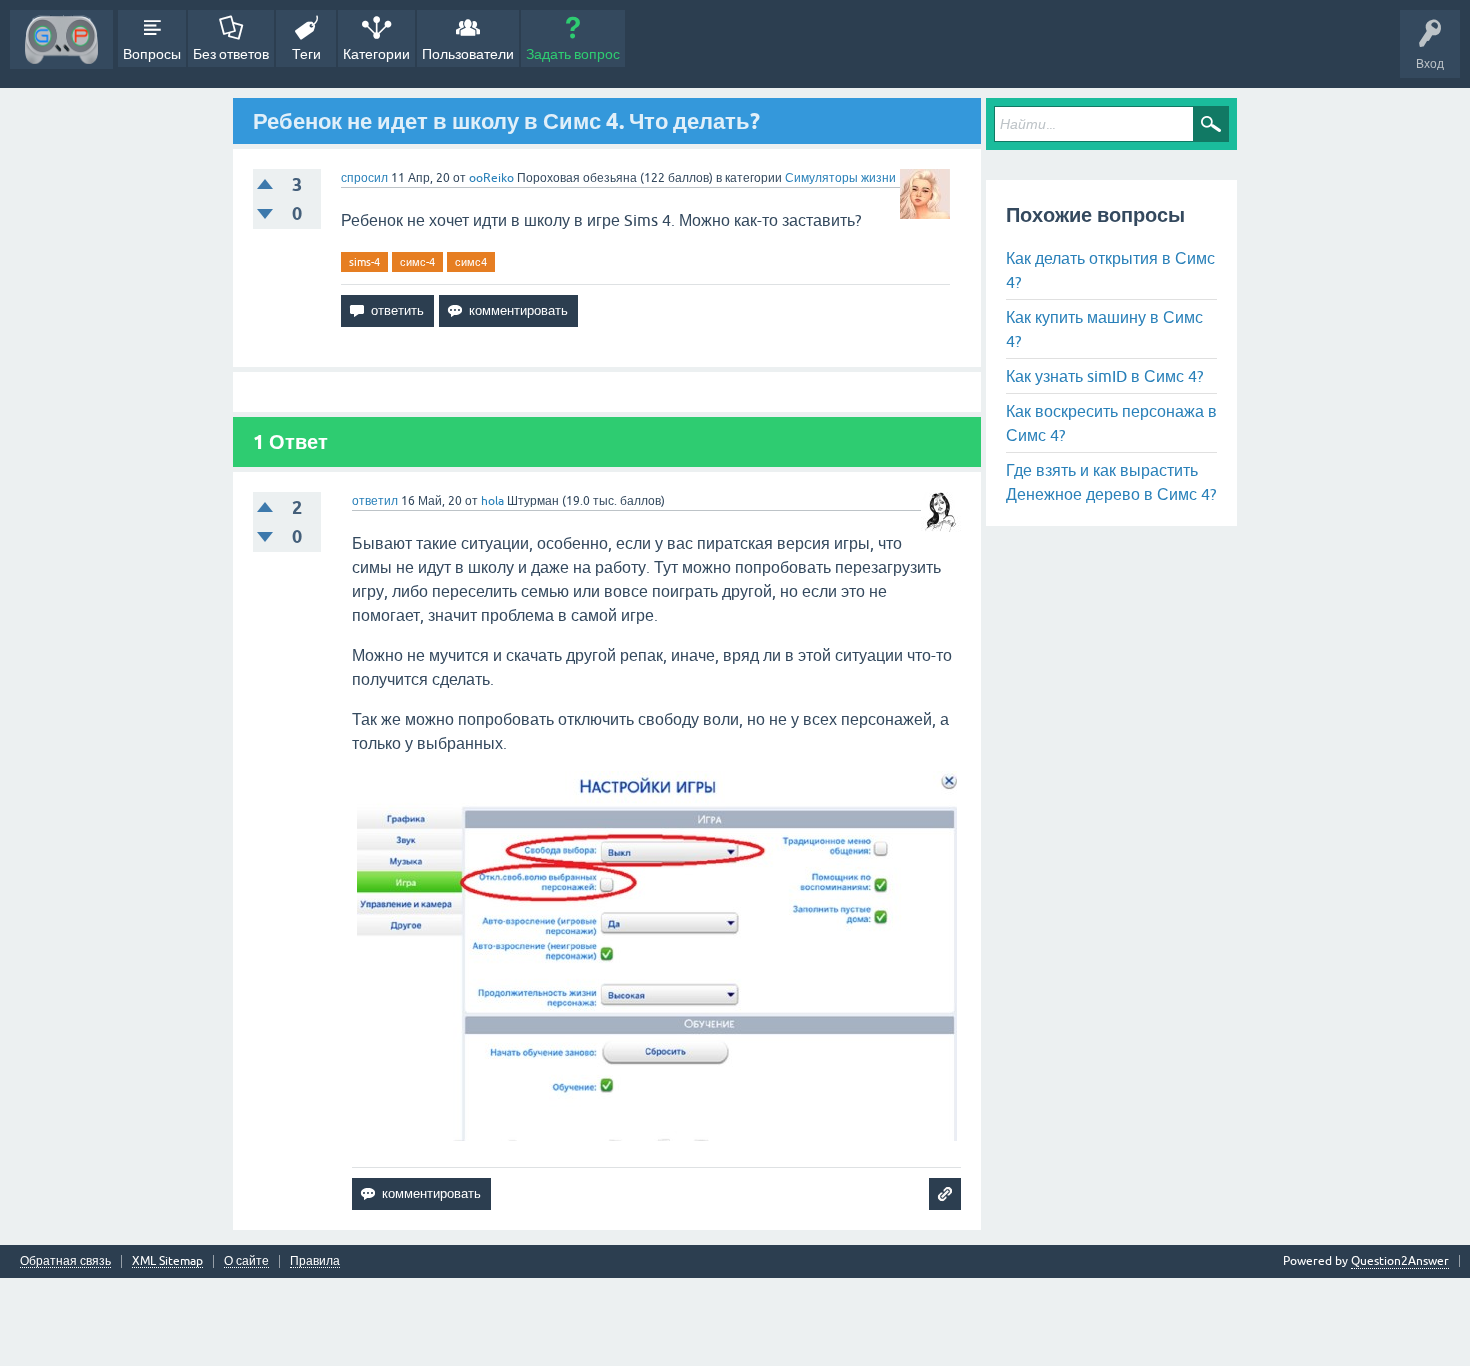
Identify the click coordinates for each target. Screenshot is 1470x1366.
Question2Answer (1400, 1261)
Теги (306, 54)
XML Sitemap (167, 1261)
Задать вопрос (573, 54)
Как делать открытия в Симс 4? (1110, 270)
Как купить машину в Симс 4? (1104, 329)
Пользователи (468, 54)
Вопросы (152, 54)
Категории (376, 54)
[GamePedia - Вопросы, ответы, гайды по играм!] (61, 39)
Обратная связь (65, 1261)
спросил (364, 178)
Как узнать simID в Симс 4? (1104, 376)
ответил (375, 501)
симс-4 (417, 262)
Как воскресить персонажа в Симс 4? (1111, 423)
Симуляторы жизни (840, 178)
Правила (315, 1261)
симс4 (471, 262)
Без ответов (231, 54)
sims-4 (364, 262)
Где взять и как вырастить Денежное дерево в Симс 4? (1111, 482)
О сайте (246, 1261)
